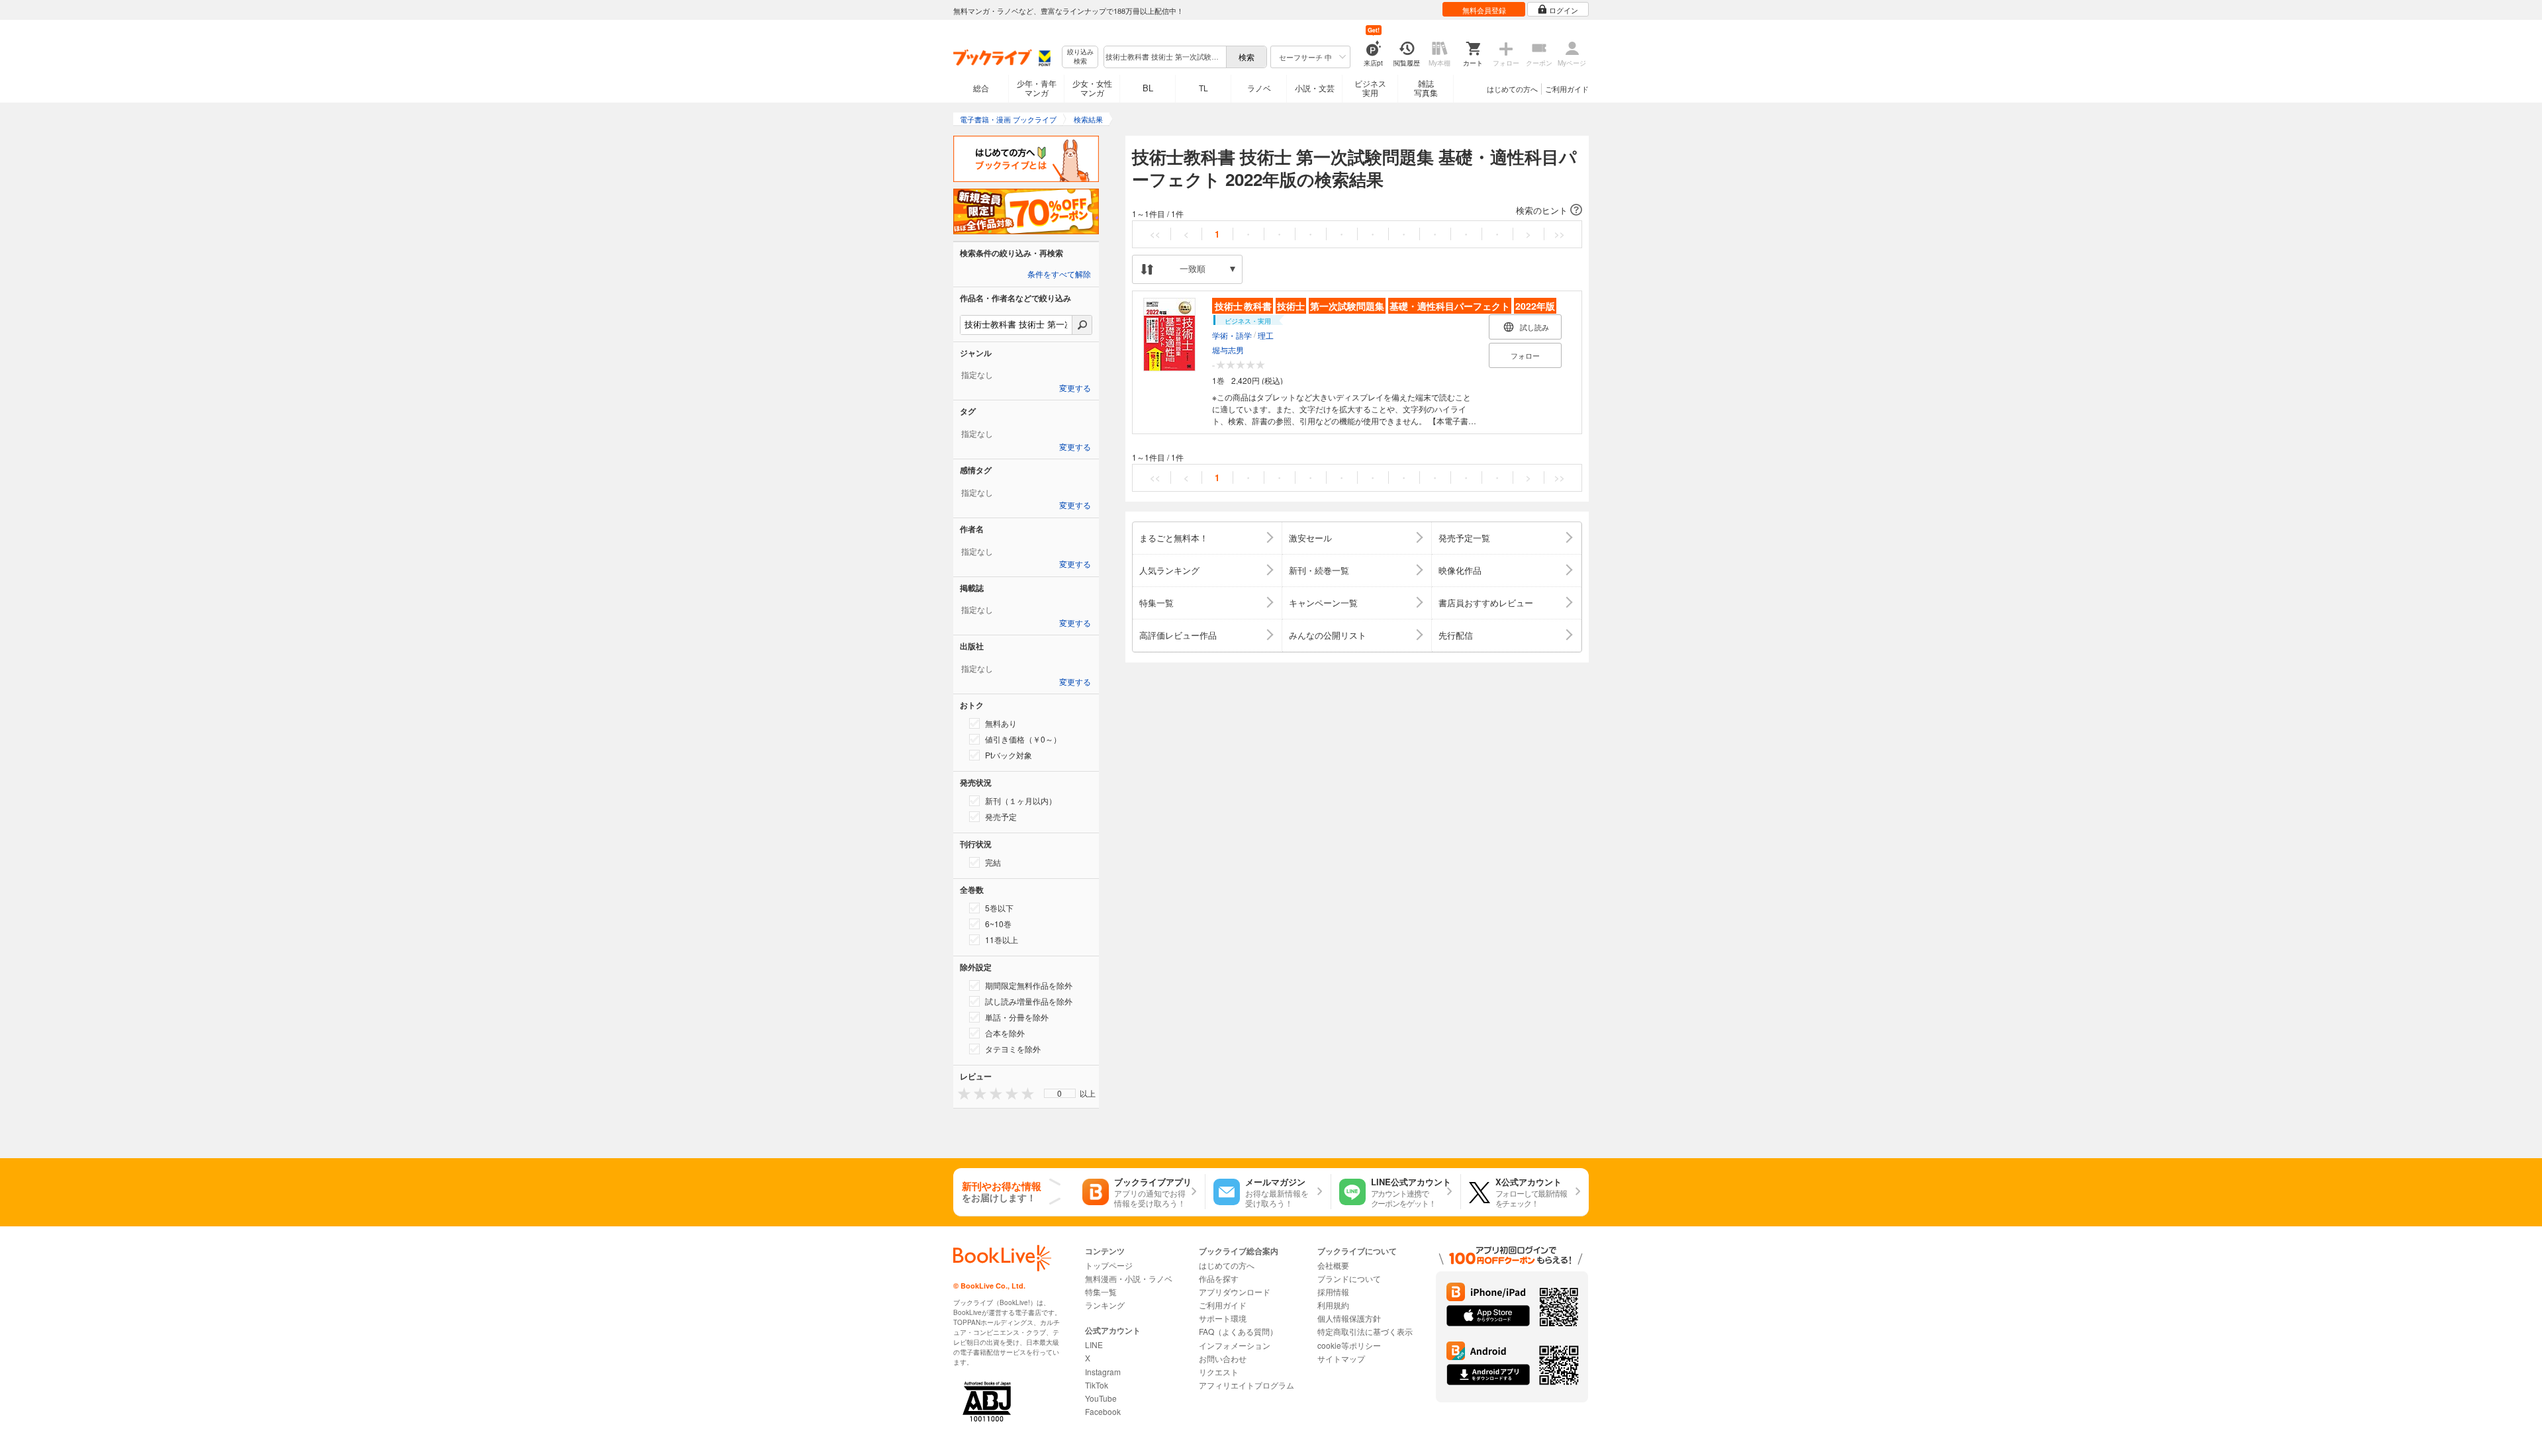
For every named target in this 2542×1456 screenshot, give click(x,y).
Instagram (1103, 1372)
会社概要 (1333, 1265)
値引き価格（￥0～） (1023, 739)
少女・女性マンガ (1092, 88)
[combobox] (1164, 57)
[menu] (1060, 1093)
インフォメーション (1235, 1345)
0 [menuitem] (1059, 1093)
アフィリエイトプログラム (1247, 1385)
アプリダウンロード (1235, 1292)
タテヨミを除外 (1013, 1049)
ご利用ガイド (1567, 89)
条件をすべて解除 (1059, 275)
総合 (981, 88)
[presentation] (961, 1093)
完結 (993, 862)
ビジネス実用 (1370, 88)
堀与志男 (1228, 350)
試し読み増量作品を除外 (1029, 1001)
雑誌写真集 (1426, 88)
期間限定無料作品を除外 (1029, 985)
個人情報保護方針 (1349, 1318)
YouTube (1101, 1398)
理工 (1266, 335)
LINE (1094, 1344)
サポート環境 (1223, 1318)
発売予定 (1001, 816)
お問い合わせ (1223, 1358)
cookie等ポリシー (1349, 1345)
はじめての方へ (1512, 89)
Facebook (1103, 1411)
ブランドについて (1349, 1278)
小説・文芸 (1315, 88)
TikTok (1097, 1385)
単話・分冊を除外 (1017, 1017)
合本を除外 (1005, 1033)
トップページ (1109, 1265)
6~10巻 (998, 924)
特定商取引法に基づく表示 (1365, 1331)
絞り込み (1080, 57)
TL (1203, 88)
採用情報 (1333, 1292)
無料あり (1001, 723)
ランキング (1105, 1305)
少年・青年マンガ (1037, 88)
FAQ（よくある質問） (1238, 1331)
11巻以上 (1002, 939)
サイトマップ (1341, 1358)
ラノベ (1259, 88)
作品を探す (1219, 1278)
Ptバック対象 (1009, 755)
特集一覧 (1101, 1292)
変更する (1075, 388)
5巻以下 (999, 908)
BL (1148, 88)
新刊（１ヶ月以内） (1021, 800)
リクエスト (1219, 1372)
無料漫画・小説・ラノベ (1129, 1278)
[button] (1357, 210)
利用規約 (1333, 1305)
